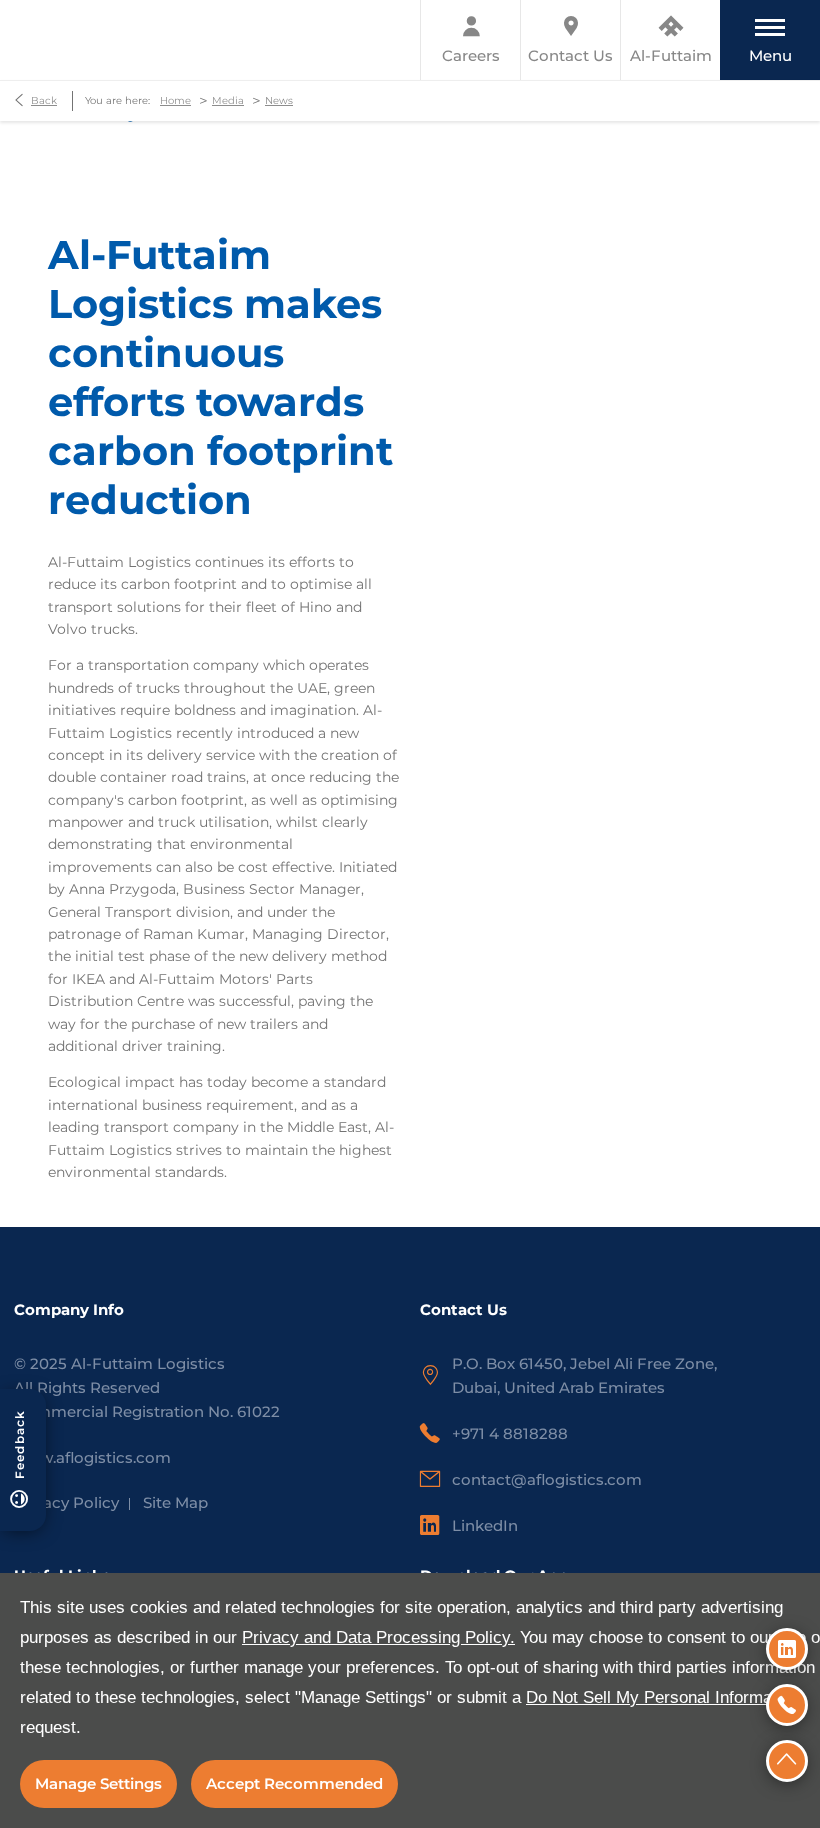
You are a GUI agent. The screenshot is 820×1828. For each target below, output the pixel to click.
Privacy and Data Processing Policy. (378, 1637)
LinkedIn (485, 1525)
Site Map (175, 1502)
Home (175, 100)
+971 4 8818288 (510, 1433)
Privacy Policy (66, 1502)
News (279, 100)
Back (44, 100)
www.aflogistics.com (92, 1457)
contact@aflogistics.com (547, 1479)
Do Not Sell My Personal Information (662, 1697)
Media (228, 100)
